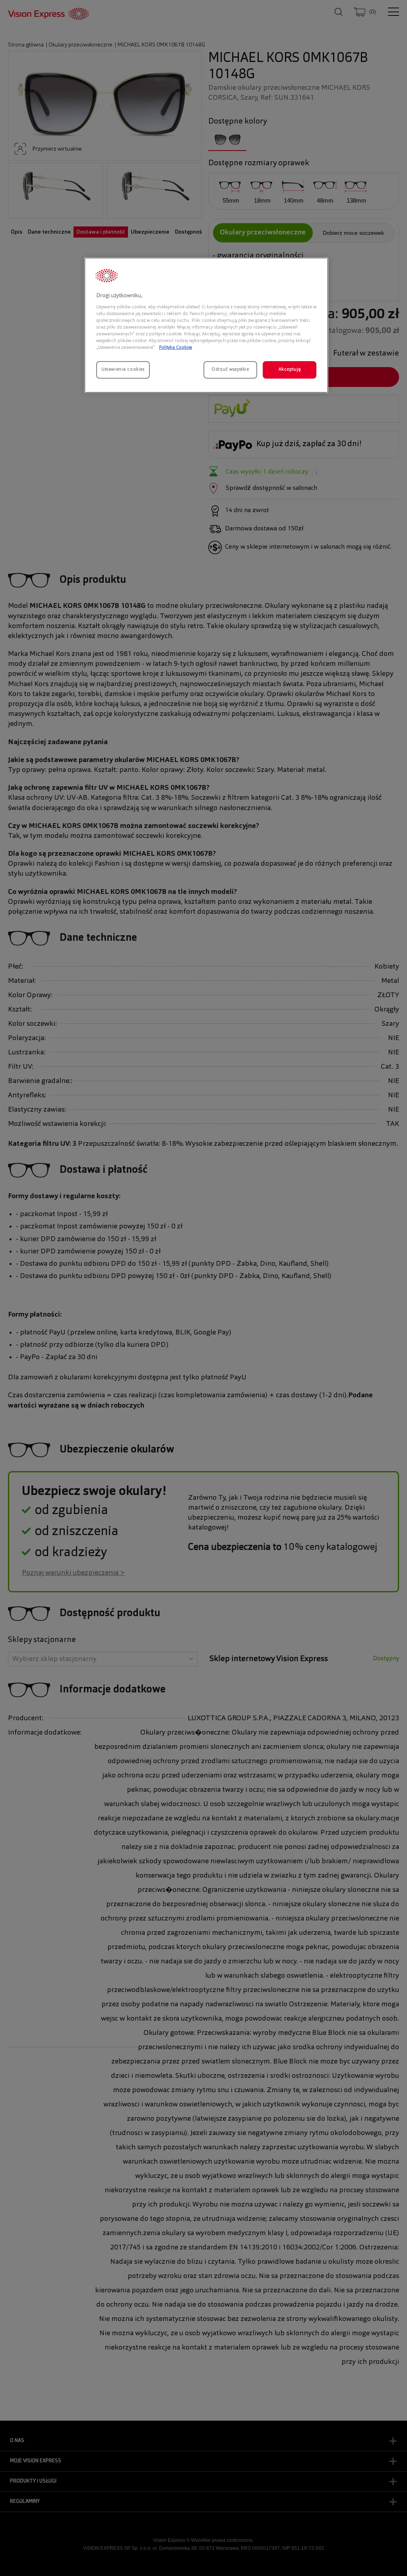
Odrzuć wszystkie (230, 369)
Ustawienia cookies (123, 369)
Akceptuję (290, 369)
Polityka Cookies (175, 348)
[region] (206, 325)
